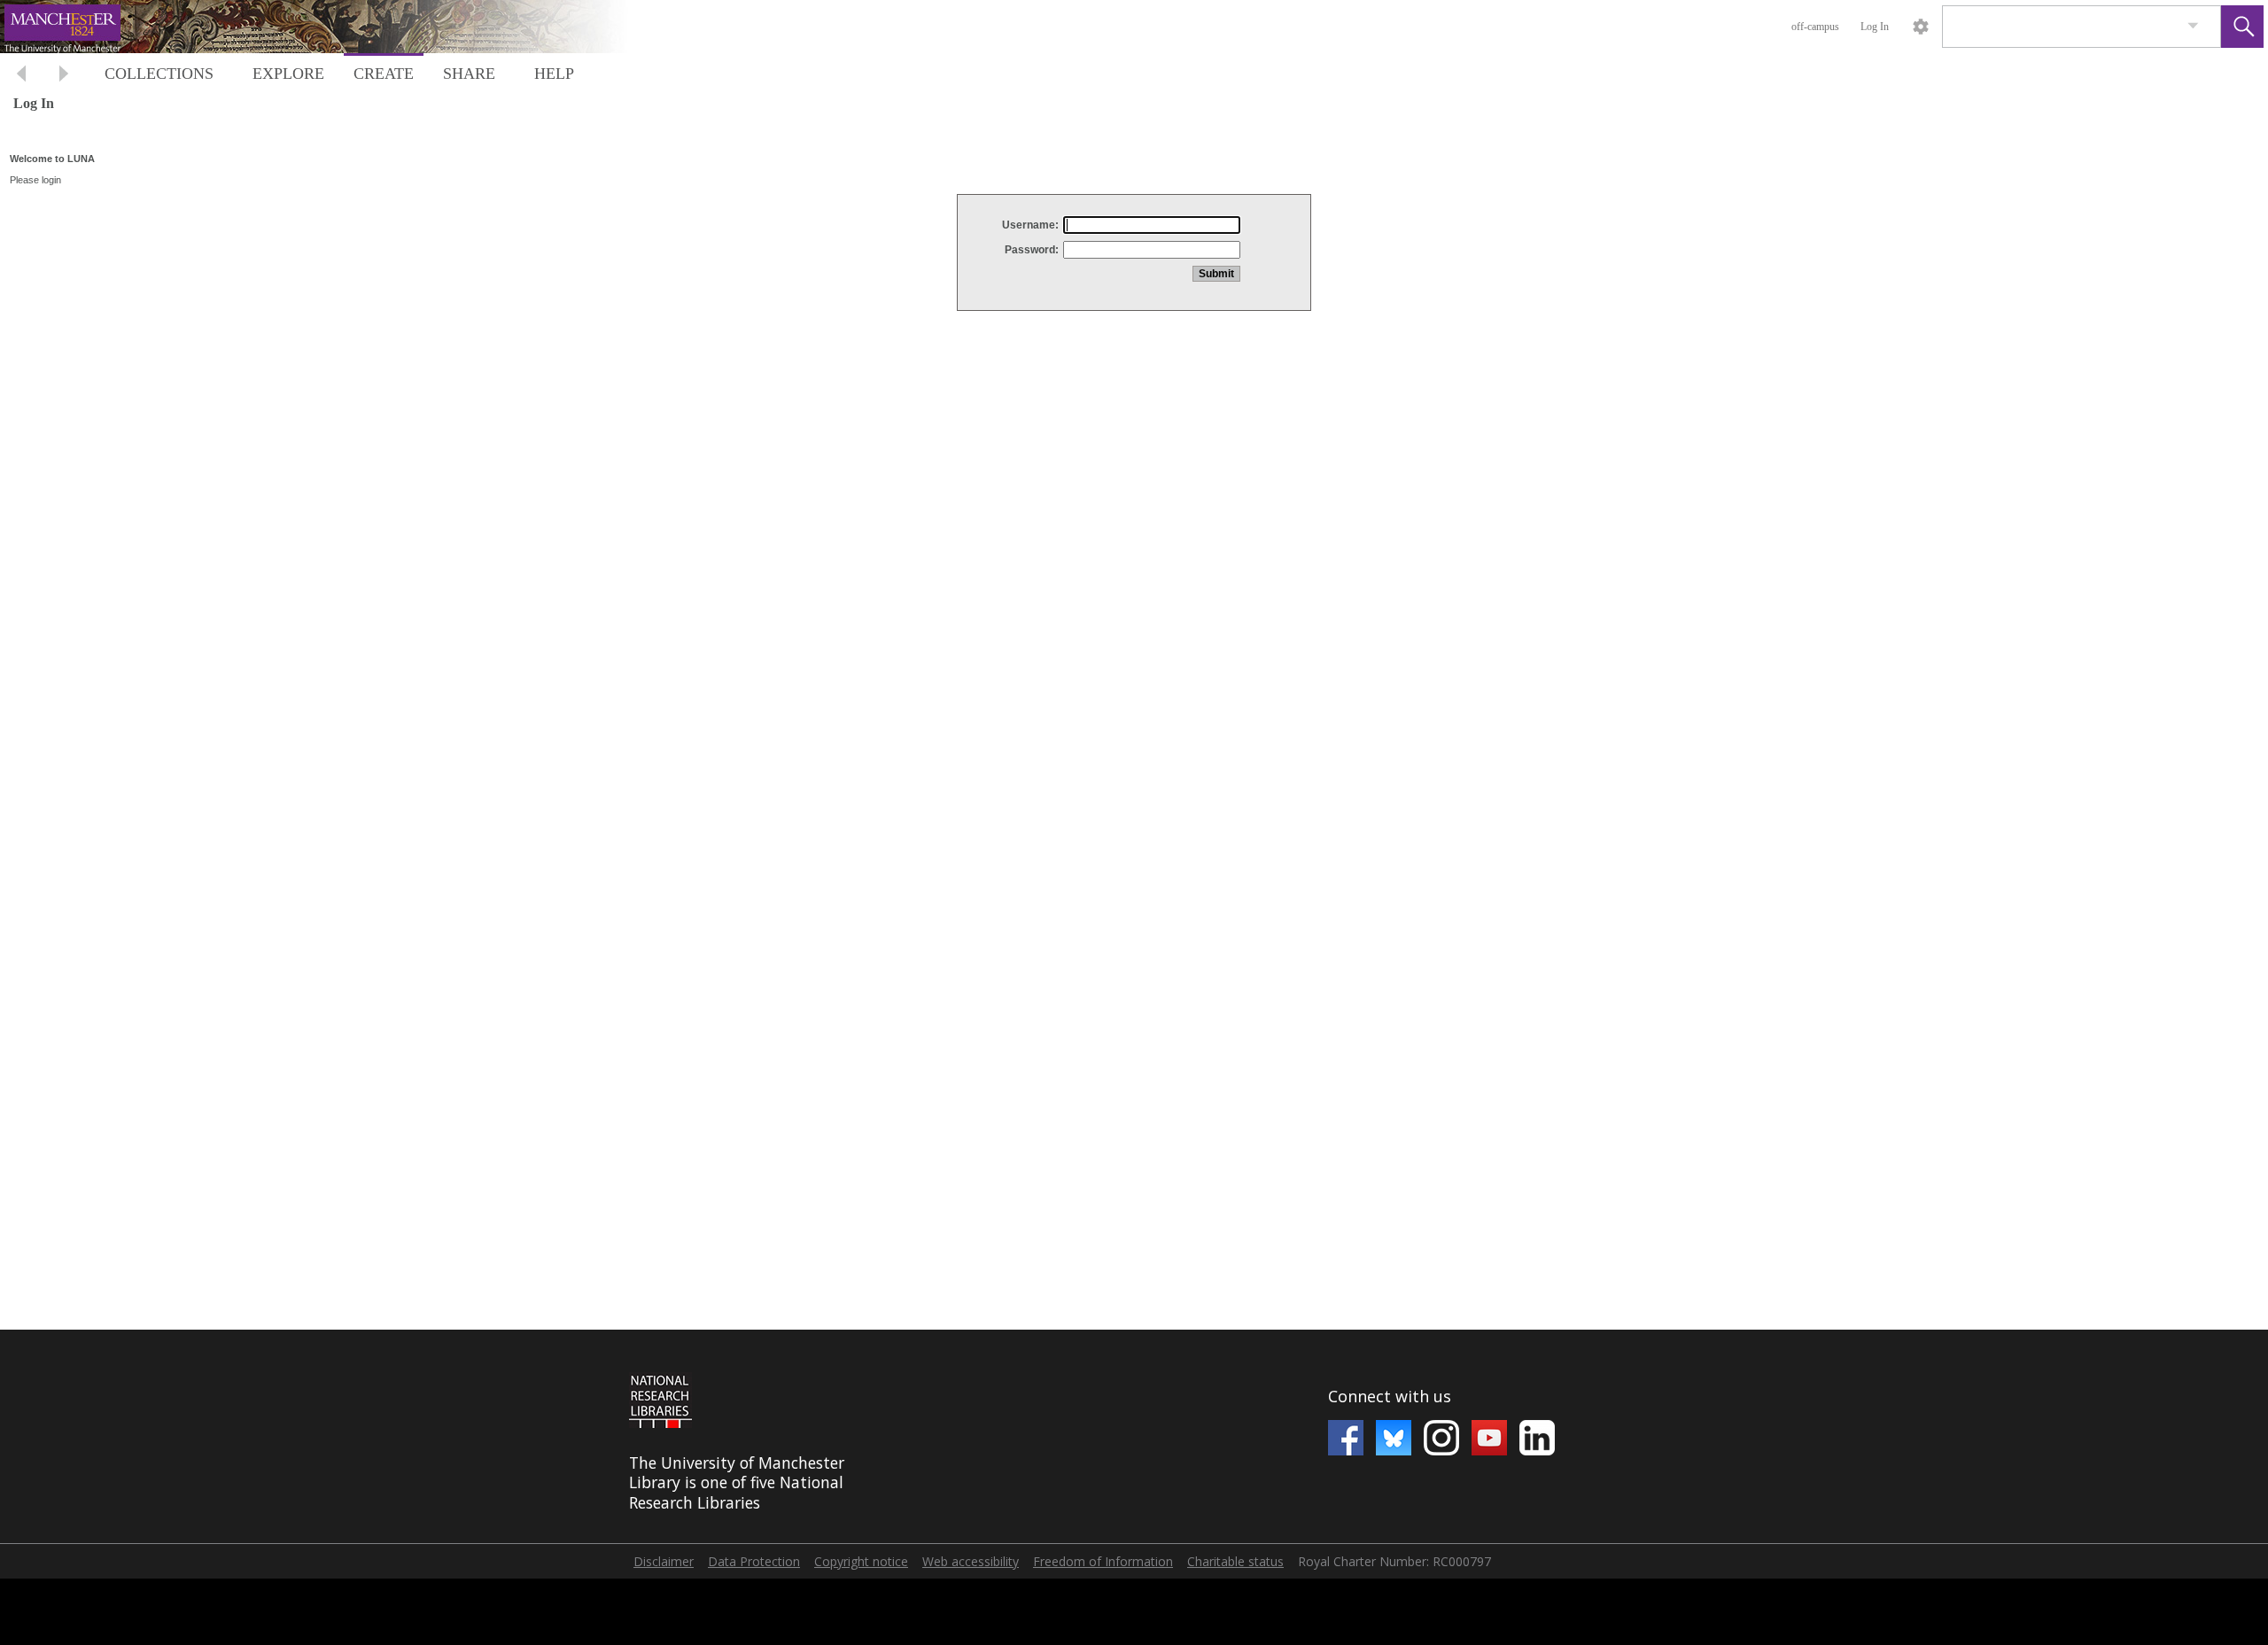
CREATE (384, 74)
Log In (1875, 27)
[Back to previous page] (21, 76)
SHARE (469, 74)
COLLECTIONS (159, 74)
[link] (2193, 26)
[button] (2242, 27)
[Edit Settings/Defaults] (1921, 27)
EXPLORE (288, 74)
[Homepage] (334, 27)
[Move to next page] (64, 76)
